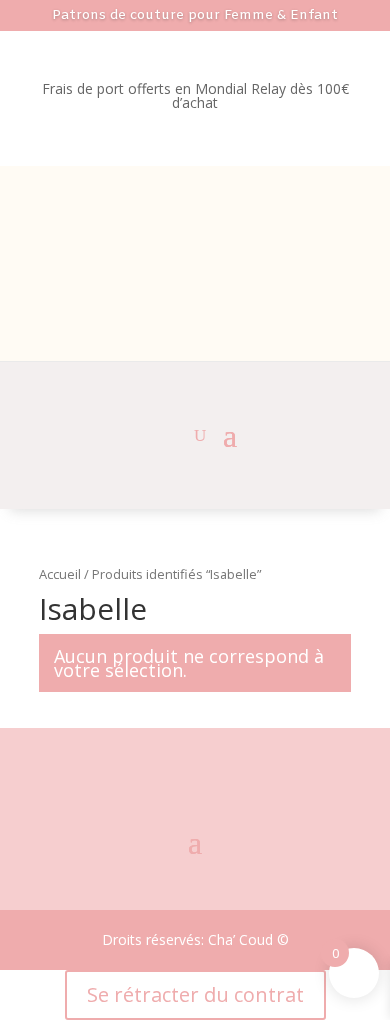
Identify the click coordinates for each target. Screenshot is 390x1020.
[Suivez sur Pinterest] (238, 752)
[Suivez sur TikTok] (195, 795)
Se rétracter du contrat (195, 994)
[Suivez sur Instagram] (194, 751)
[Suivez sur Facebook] (147, 751)
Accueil (60, 574)
